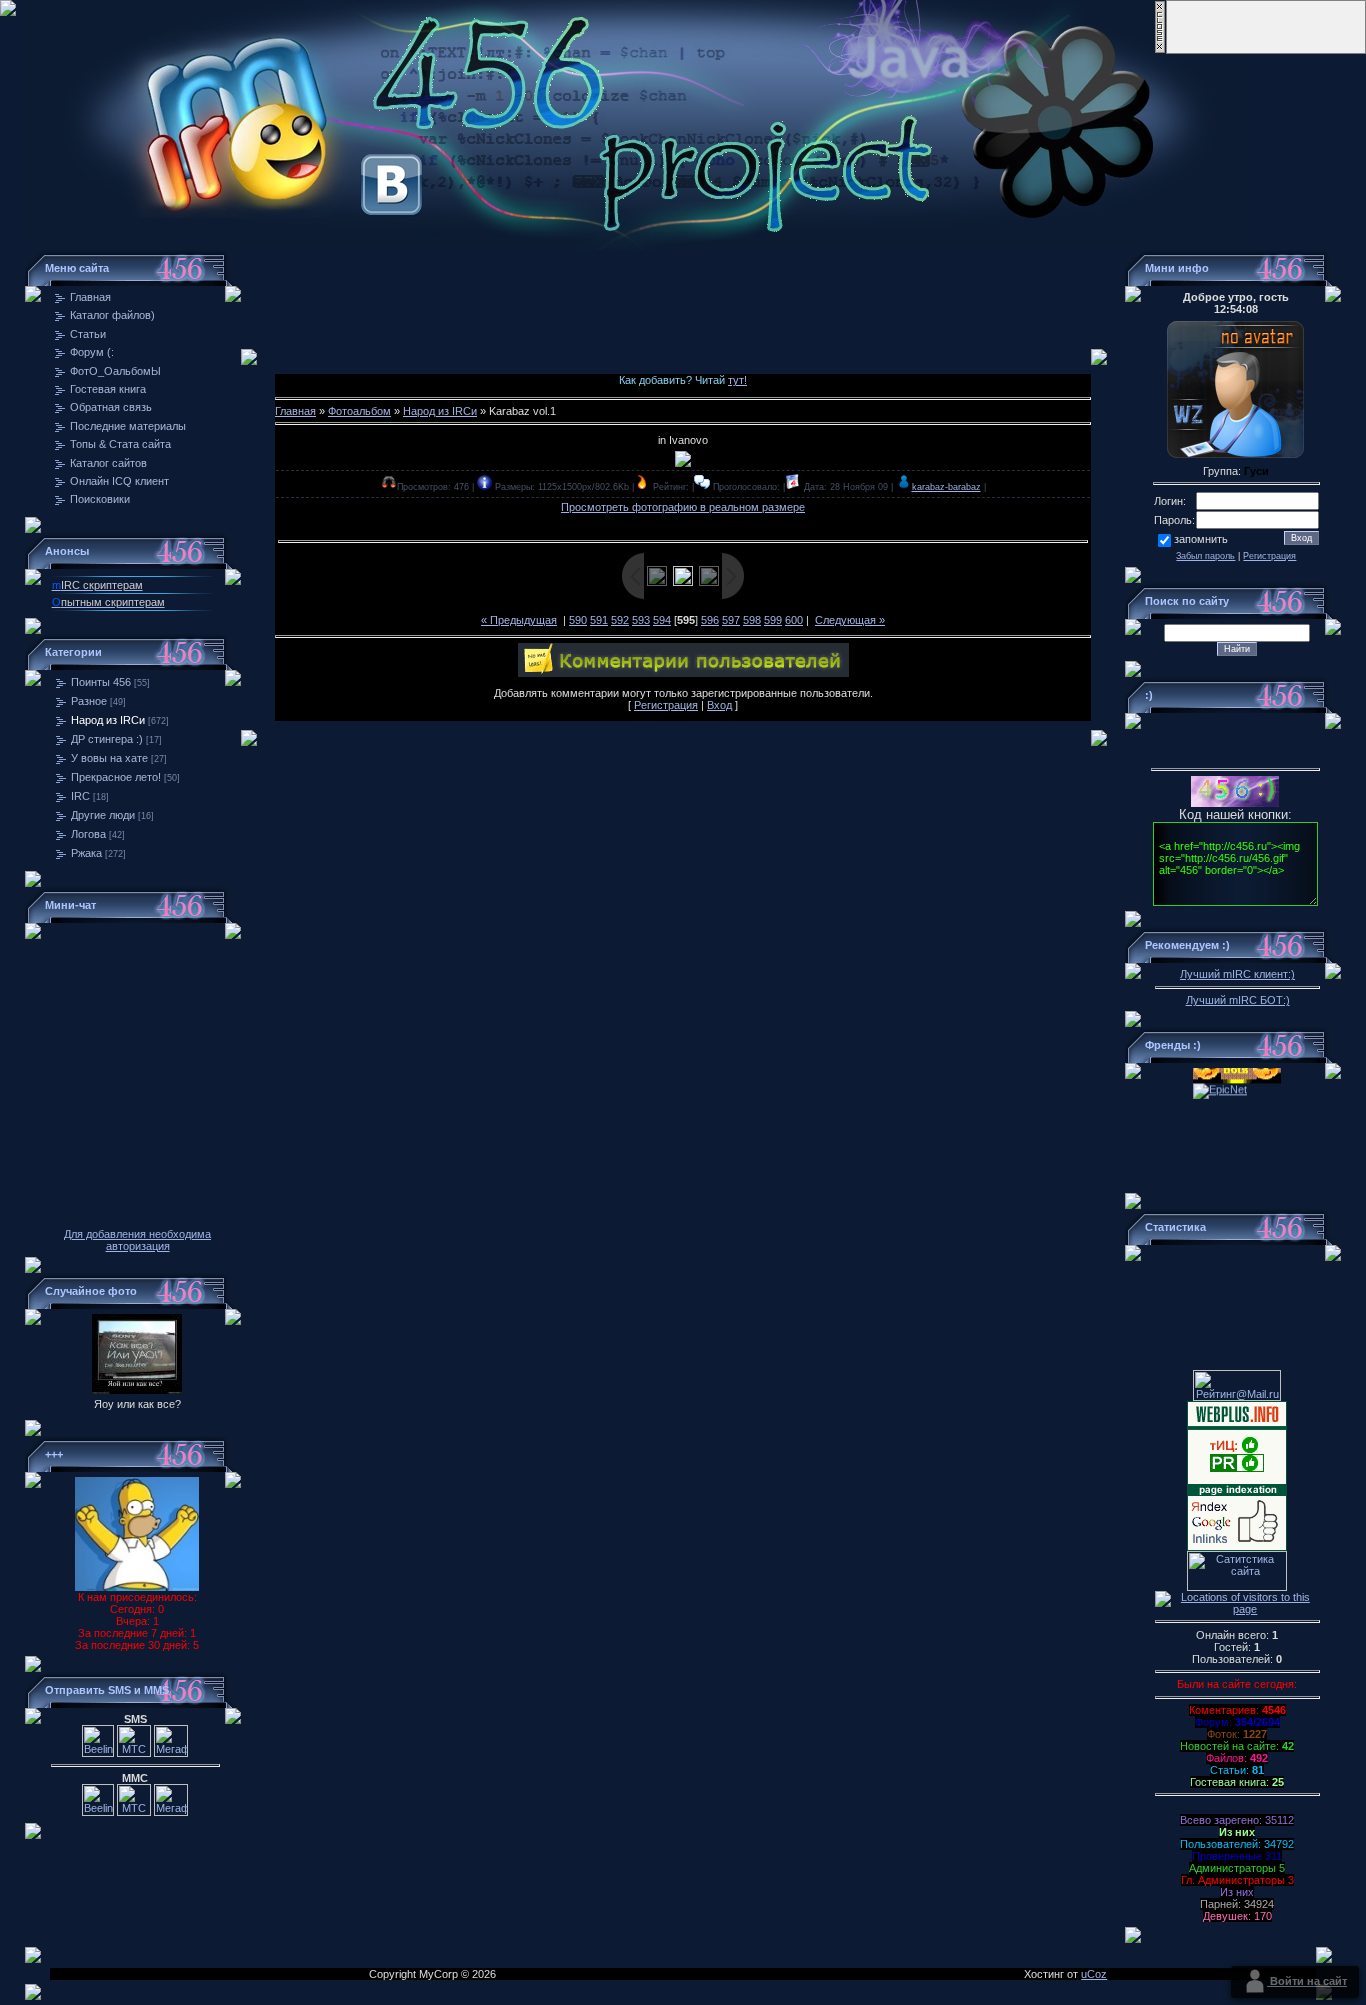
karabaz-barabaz (946, 487)
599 (773, 620)
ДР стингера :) (107, 739)
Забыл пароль (1205, 556)
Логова (88, 834)
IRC (80, 796)
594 (662, 620)
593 (641, 620)
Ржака (86, 853)
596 (710, 620)
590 (578, 620)
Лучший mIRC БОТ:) (1238, 1000)
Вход (719, 705)
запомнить (1201, 539)
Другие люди (103, 815)
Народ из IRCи (108, 720)
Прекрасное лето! (116, 777)
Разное (89, 701)
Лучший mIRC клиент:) (1237, 974)
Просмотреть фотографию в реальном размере (683, 507)
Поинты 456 (101, 682)
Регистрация (666, 705)
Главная (295, 411)
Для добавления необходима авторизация (137, 1240)
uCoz (1094, 1974)
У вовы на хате (109, 758)
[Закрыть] (1160, 50)
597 (731, 620)
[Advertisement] (683, 295)
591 (599, 620)
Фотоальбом (359, 411)
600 (794, 620)
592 (620, 620)
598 (752, 620)
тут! (737, 380)
